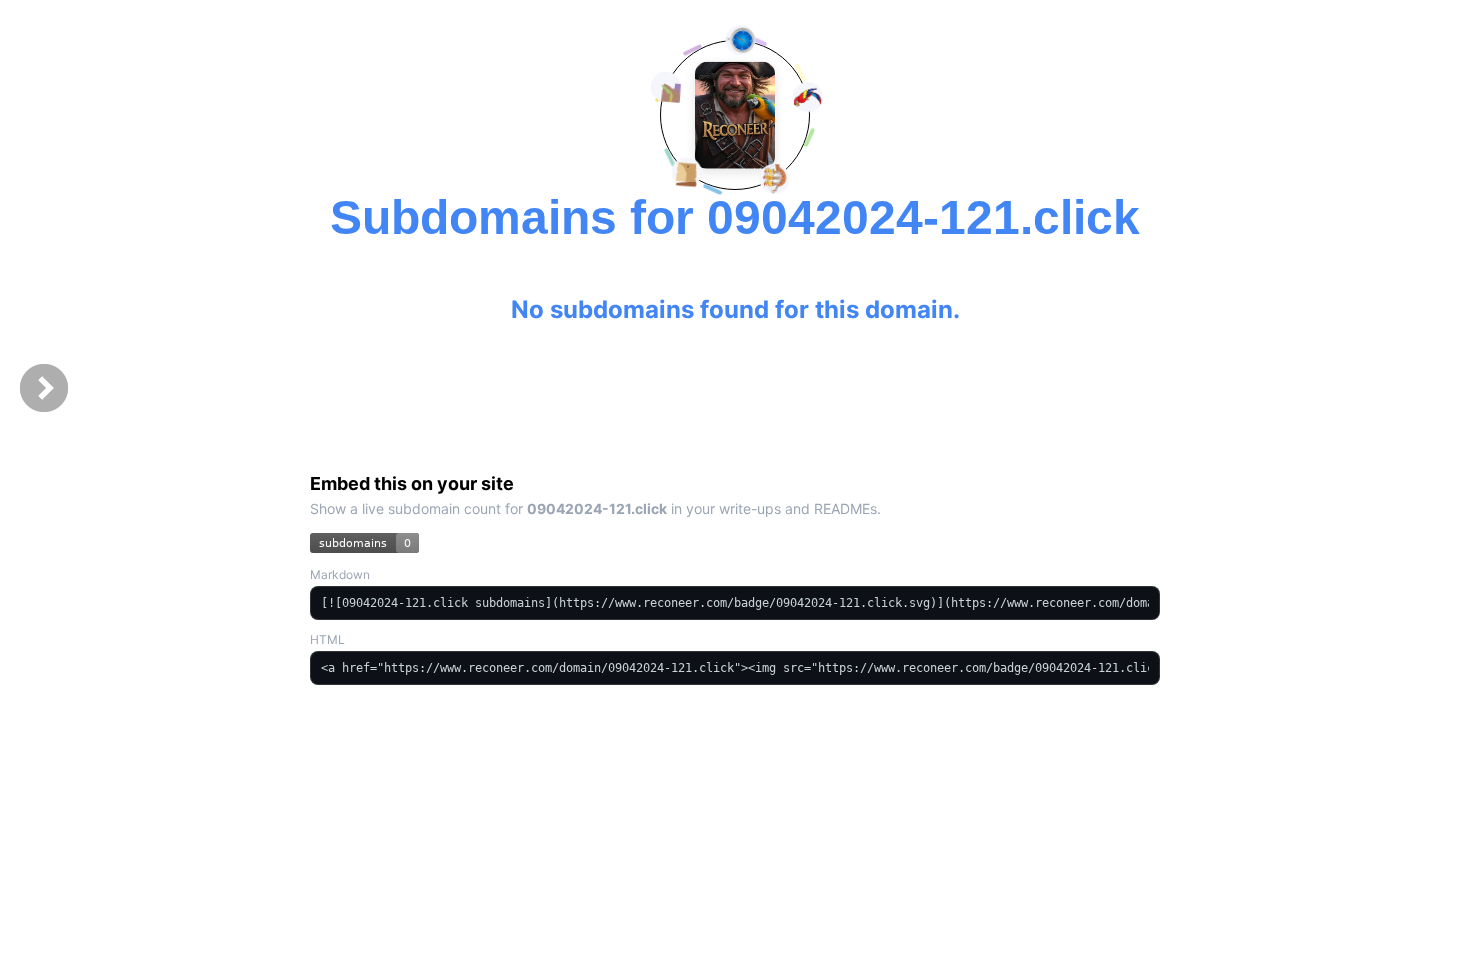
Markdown (340, 574)
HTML (327, 639)
